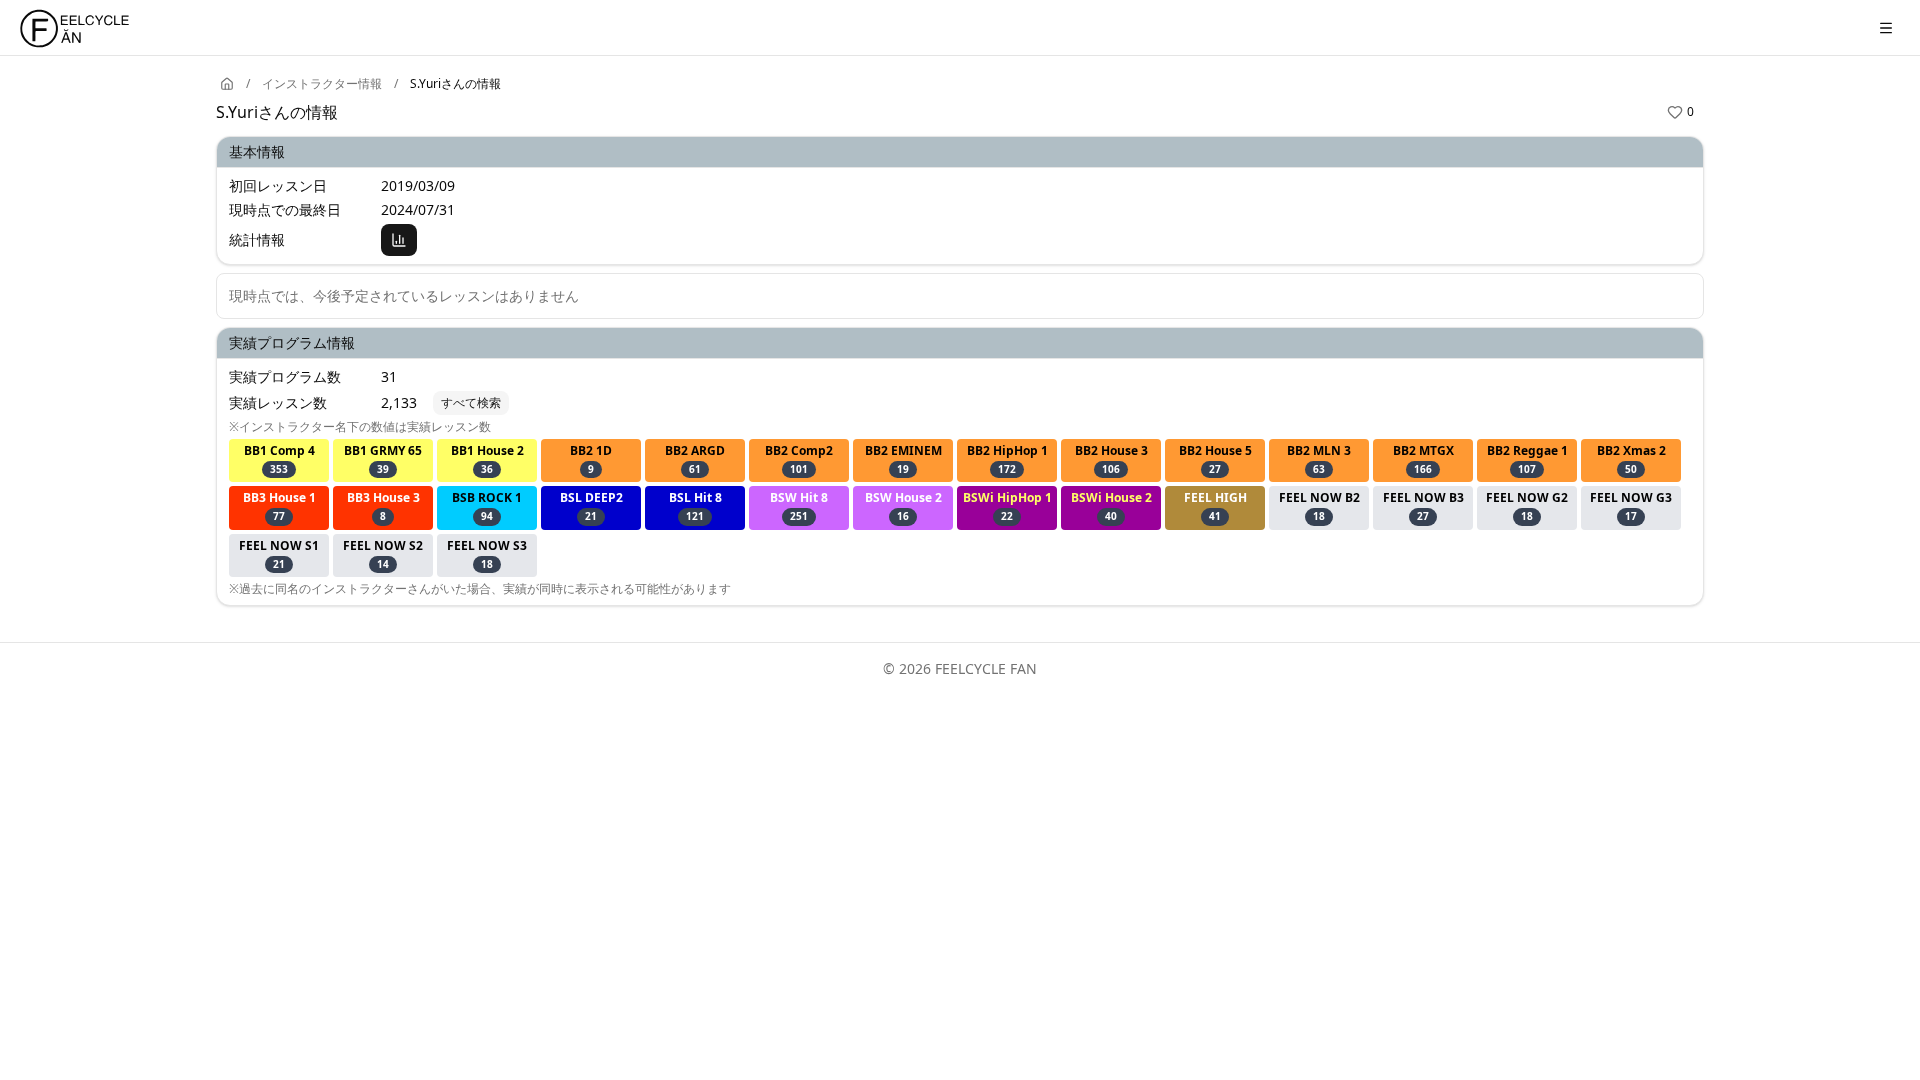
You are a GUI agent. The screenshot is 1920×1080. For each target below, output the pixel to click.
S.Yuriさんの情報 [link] (455, 84)
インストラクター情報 (322, 84)
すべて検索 (471, 402)
